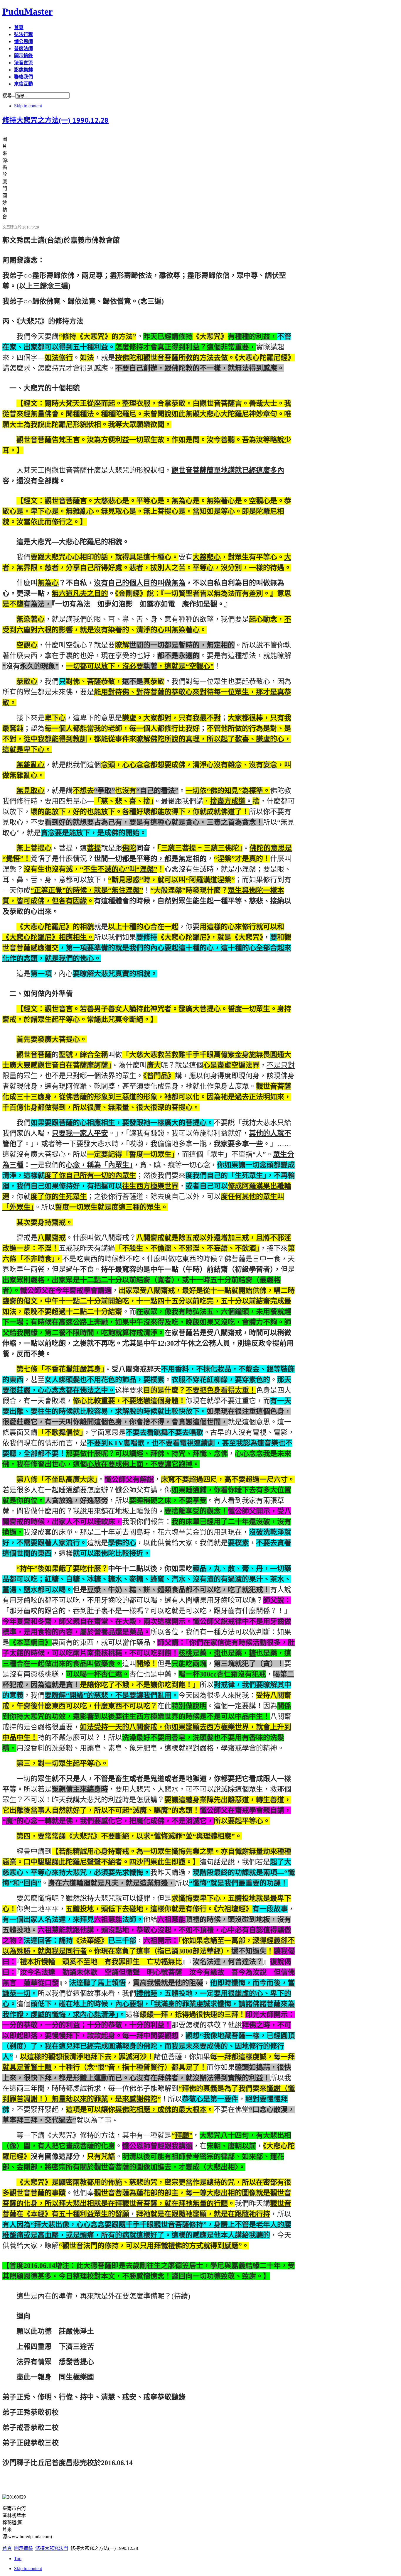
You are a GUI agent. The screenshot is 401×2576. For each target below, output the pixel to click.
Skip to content (28, 106)
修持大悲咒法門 (52, 2548)
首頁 (7, 2548)
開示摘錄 (23, 2548)
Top (18, 2559)
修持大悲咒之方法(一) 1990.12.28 (55, 120)
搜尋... (9, 95)
